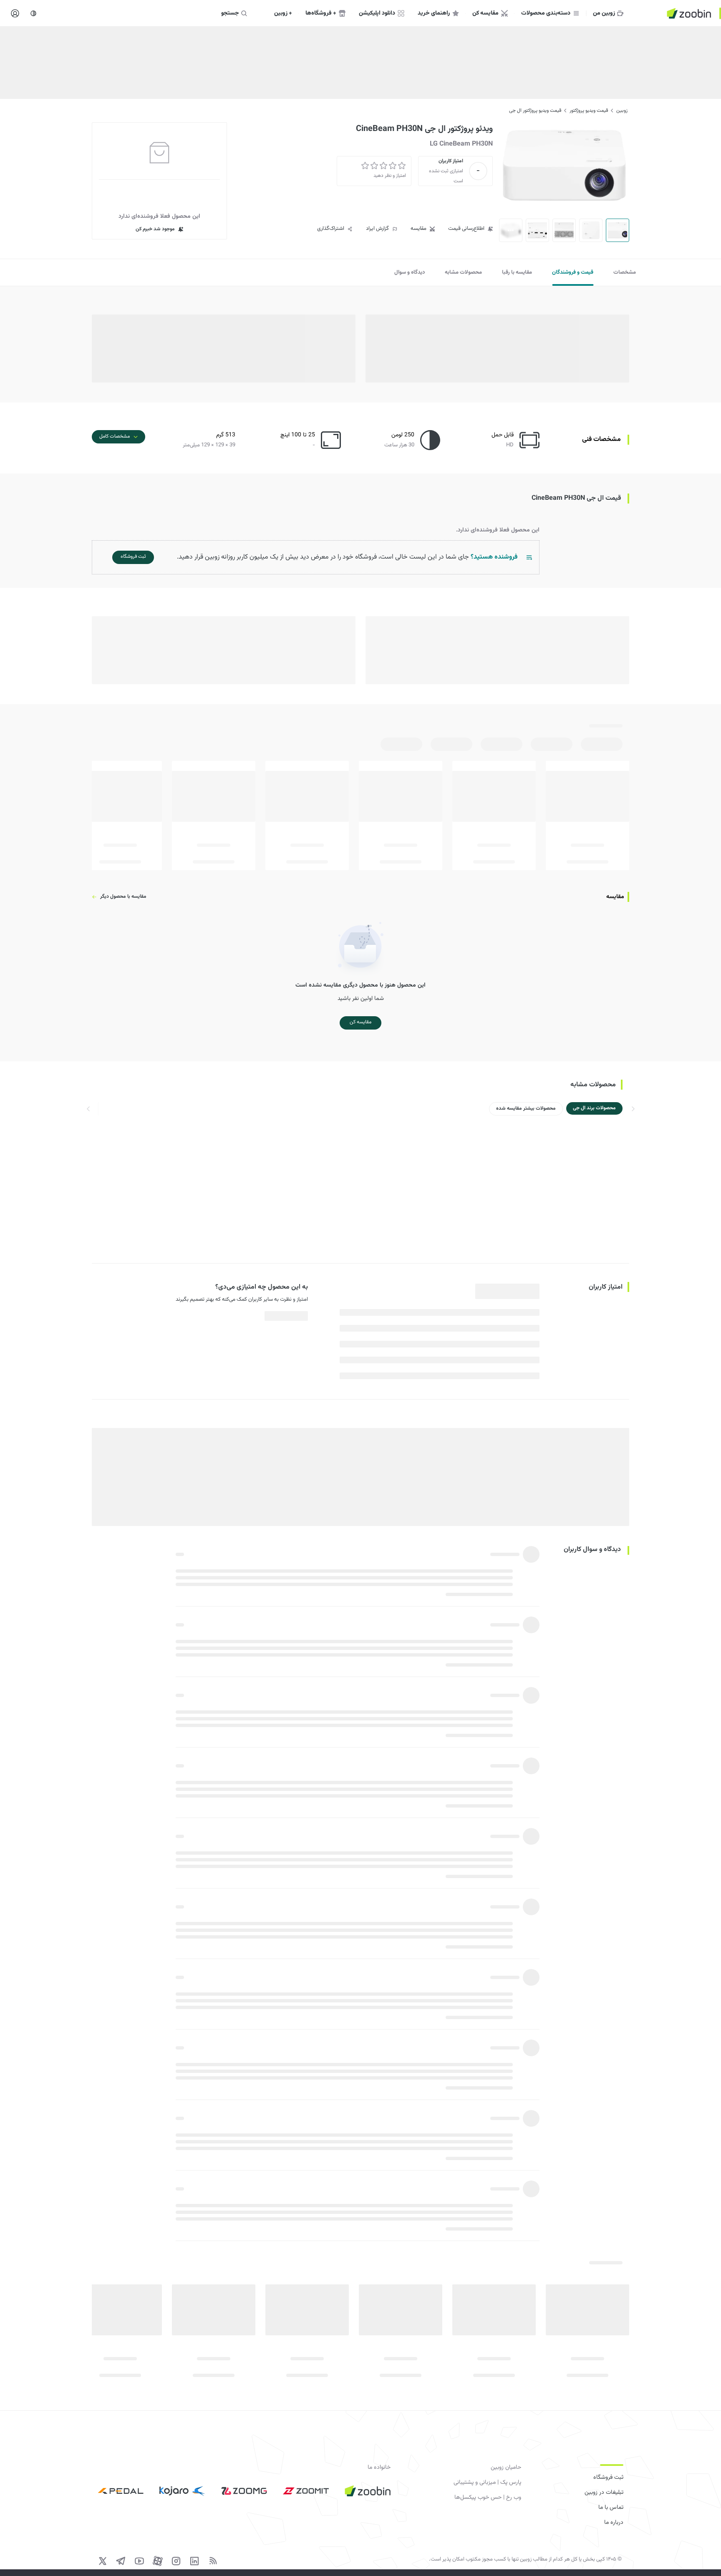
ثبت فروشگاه (608, 2478)
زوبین (622, 111)
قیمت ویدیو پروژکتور (589, 111)
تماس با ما (611, 2508)
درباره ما (614, 2523)
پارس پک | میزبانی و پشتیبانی (487, 2483)
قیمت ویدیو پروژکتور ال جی (535, 111)
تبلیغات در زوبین (604, 2493)
